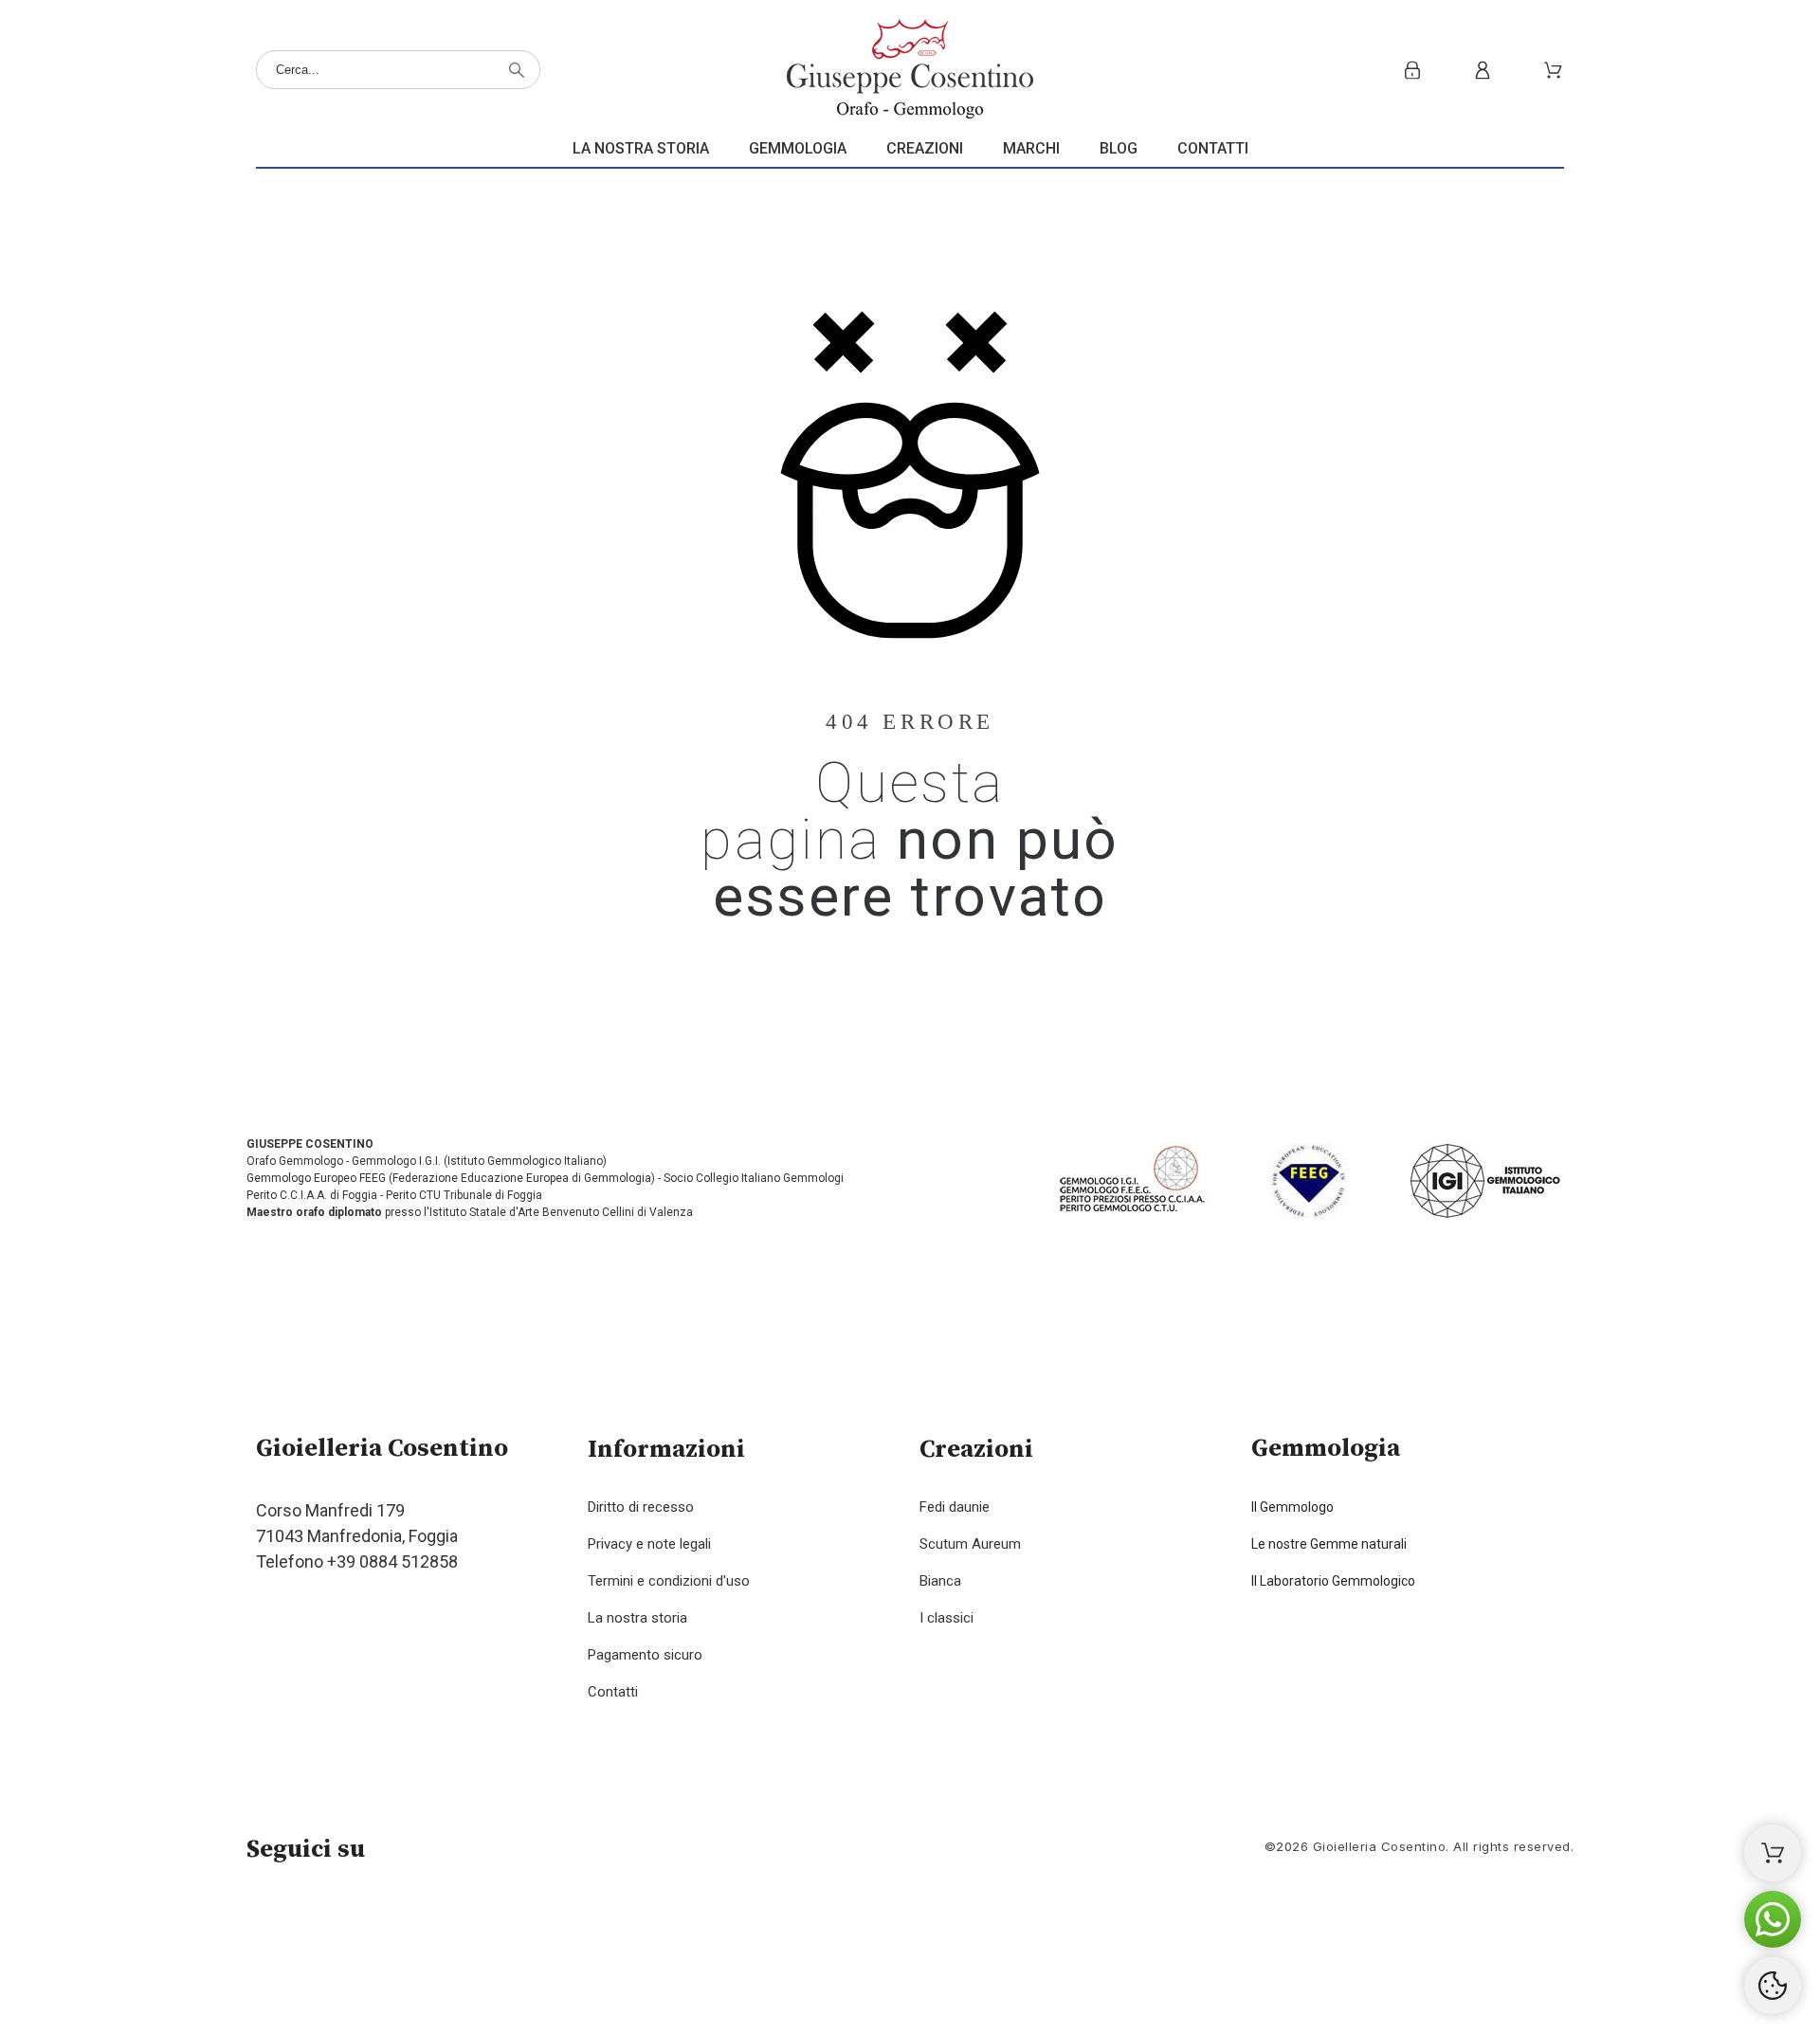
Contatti (613, 1692)
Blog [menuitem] (1119, 148)
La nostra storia (637, 1618)
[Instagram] (322, 1920)
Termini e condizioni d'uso (669, 1581)
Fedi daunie (955, 1507)
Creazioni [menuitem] (925, 148)
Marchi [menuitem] (1031, 148)
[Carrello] (1773, 1853)
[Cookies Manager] (1773, 1986)
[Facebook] (270, 1920)
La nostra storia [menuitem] (641, 148)
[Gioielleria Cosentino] (910, 70)
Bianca (940, 1581)
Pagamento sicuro (645, 1655)
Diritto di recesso (641, 1507)
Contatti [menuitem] (1213, 148)
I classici (946, 1618)
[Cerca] (517, 70)
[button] (1773, 1919)
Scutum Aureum (970, 1544)
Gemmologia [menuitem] (798, 148)
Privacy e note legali (649, 1544)
